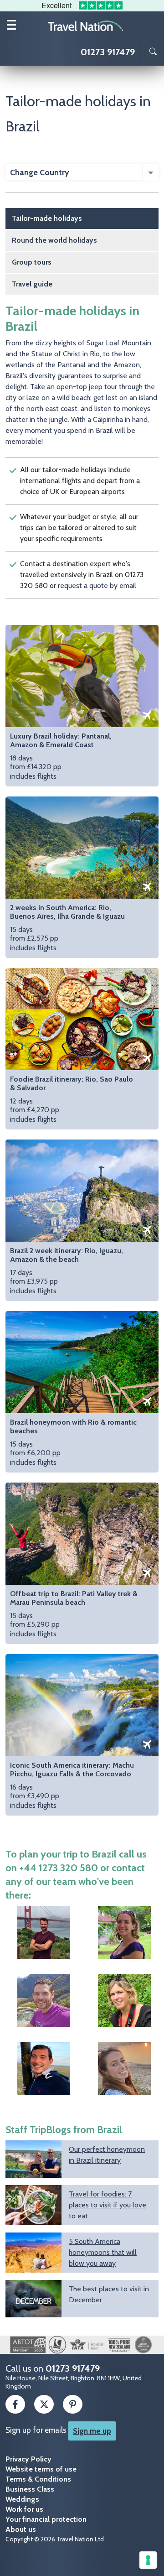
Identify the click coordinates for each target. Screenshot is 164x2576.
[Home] (86, 25)
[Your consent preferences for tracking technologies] (148, 2560)
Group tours (32, 262)
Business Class (30, 2489)
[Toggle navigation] (11, 25)
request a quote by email (97, 585)
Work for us (24, 2509)
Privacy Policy (28, 2459)
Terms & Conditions (38, 2479)
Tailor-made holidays (47, 218)
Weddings (22, 2499)
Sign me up (92, 2431)
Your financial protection (46, 2519)
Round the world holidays (54, 240)
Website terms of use (41, 2469)
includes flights (61, 756)
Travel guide (32, 284)
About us (21, 2529)
